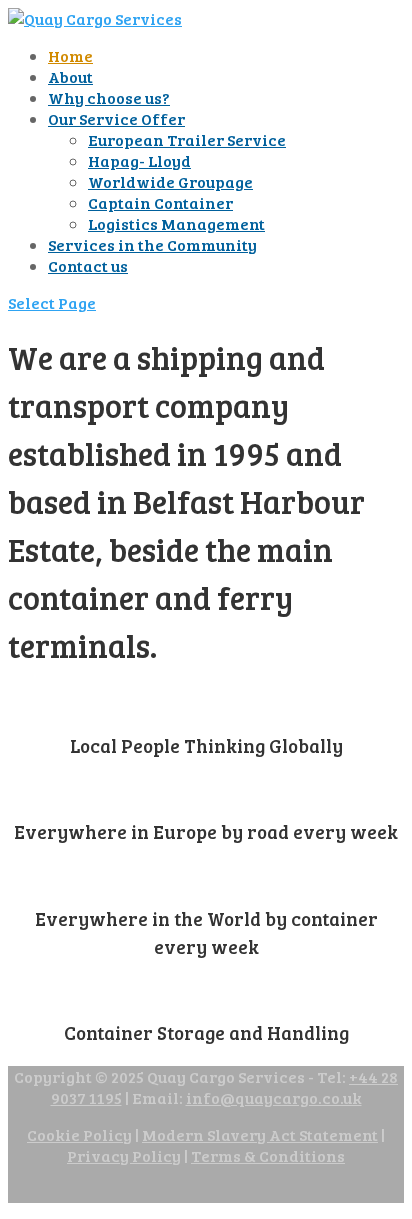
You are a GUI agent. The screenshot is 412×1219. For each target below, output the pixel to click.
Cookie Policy (79, 1134)
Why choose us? (109, 97)
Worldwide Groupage (170, 181)
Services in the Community (152, 244)
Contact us (88, 265)
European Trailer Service (187, 139)
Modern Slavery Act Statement (260, 1134)
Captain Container (160, 202)
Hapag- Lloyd (139, 160)
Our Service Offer (116, 118)
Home (70, 55)
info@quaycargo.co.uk (274, 1097)
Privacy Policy (124, 1155)
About (70, 76)
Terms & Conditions (268, 1155)
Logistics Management (176, 223)
